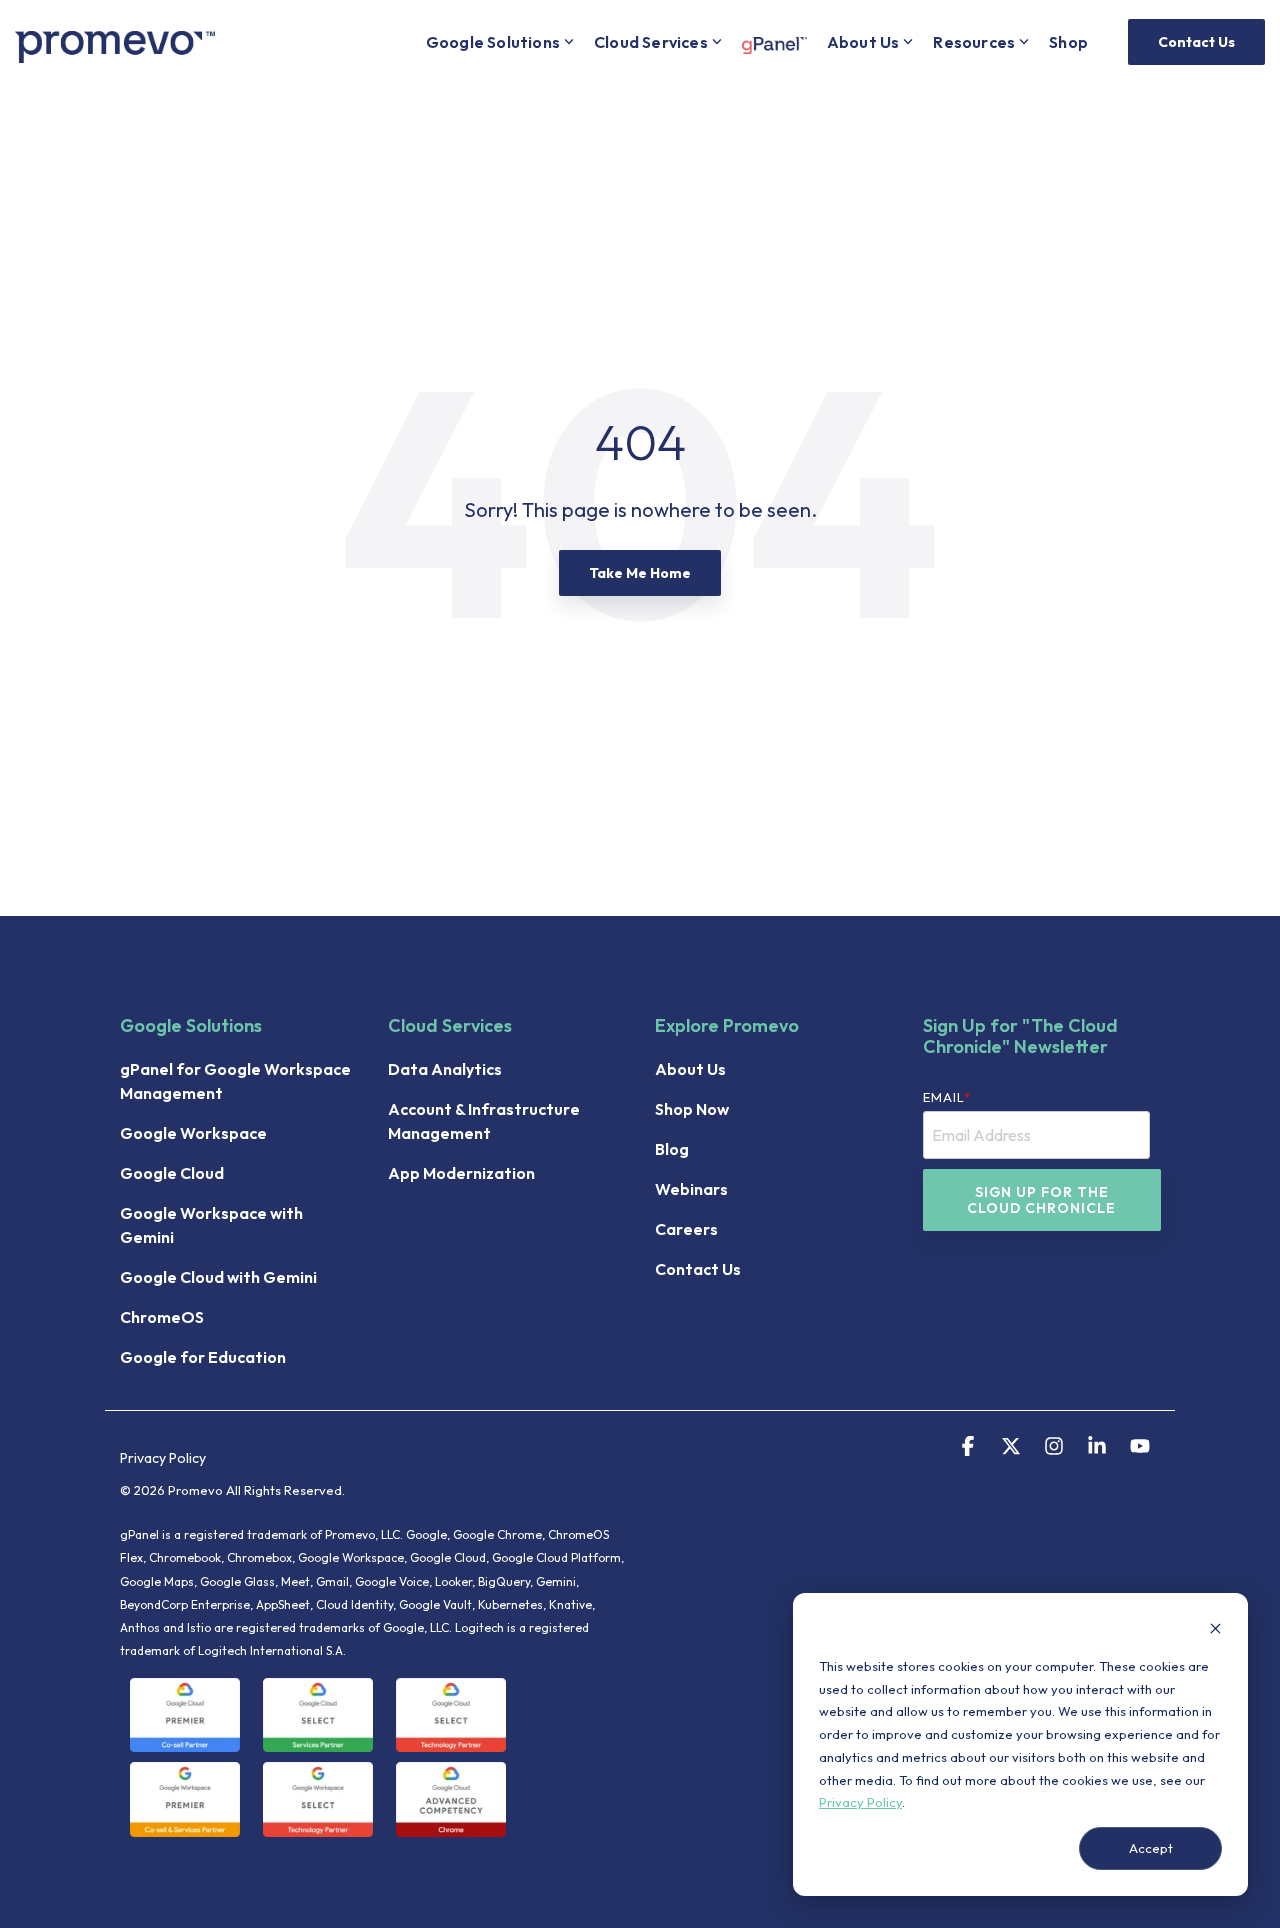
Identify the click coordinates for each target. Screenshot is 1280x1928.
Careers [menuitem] (686, 1229)
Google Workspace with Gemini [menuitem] (213, 1225)
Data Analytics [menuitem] (445, 1069)
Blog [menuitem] (672, 1149)
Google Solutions (493, 42)
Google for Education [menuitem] (203, 1357)
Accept (1151, 1848)
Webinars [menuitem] (691, 1189)
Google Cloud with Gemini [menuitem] (218, 1277)
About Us (863, 42)
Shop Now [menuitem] (692, 1109)
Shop (1068, 42)
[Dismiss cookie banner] (1215, 1630)
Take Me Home (640, 573)
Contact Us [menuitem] (698, 1269)
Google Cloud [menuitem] (172, 1173)
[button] (969, 1447)
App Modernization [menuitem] (461, 1173)
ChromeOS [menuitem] (162, 1317)
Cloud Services (651, 42)
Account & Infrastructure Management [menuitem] (485, 1121)
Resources (974, 42)
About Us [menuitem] (690, 1069)
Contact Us (1196, 42)
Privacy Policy (860, 1802)
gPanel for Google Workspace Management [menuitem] (237, 1081)
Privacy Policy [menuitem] (163, 1458)
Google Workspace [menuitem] (193, 1133)
